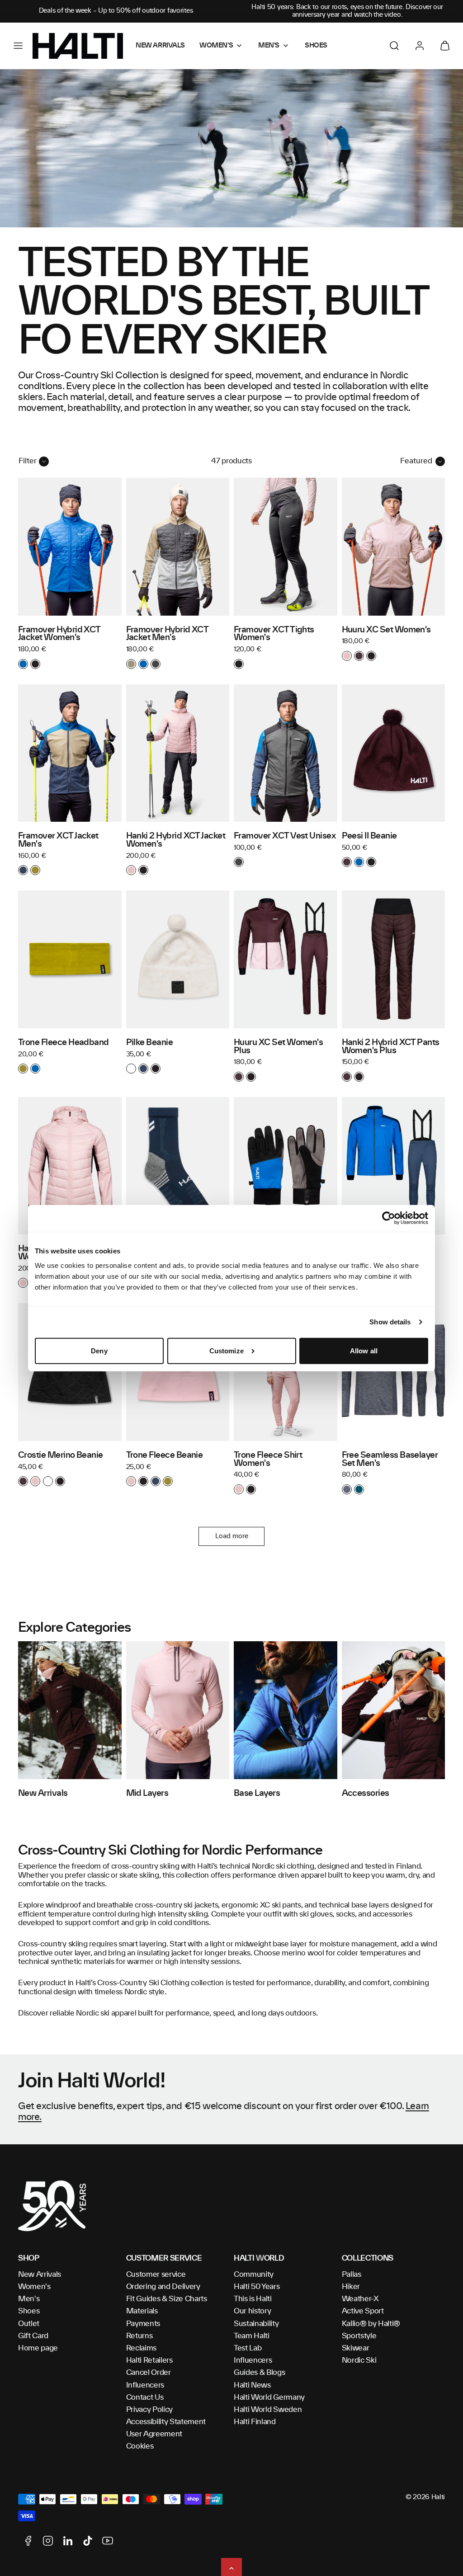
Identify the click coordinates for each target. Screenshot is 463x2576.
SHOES (316, 46)
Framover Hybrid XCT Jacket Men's (167, 634)
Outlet (29, 2324)
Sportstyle (359, 2336)
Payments (143, 2324)
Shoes (29, 2311)
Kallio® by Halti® (371, 2324)
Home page (38, 2348)
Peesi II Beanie (369, 836)
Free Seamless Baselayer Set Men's (390, 1460)
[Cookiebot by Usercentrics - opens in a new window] (389, 1218)
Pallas (352, 2275)
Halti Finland (255, 2422)
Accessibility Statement (166, 2422)
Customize (227, 1351)
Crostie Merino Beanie (61, 1455)
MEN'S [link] (269, 46)
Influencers (145, 2385)
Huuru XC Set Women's (386, 630)
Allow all (364, 1351)
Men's (29, 2299)
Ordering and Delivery (163, 2287)
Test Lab (248, 2348)
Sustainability (256, 2324)
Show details (390, 1322)
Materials (142, 2311)
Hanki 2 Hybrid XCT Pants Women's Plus (391, 1047)
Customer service (156, 2275)
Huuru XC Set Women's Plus (278, 1047)
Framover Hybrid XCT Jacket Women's (59, 634)
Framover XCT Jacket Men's (58, 840)
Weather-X (360, 2299)
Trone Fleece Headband (64, 1043)
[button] (18, 46)
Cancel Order (149, 2373)
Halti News (252, 2385)
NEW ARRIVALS (160, 46)
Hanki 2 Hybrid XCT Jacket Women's (176, 840)
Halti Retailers (149, 2360)
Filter (28, 461)
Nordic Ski (359, 2360)
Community (254, 2275)
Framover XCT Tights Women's (274, 634)
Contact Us (145, 2397)
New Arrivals (40, 2275)
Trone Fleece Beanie (165, 1455)
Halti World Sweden (268, 2410)
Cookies (140, 2446)
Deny (99, 1351)
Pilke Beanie (150, 1043)
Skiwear (356, 2348)
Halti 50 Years (257, 2287)
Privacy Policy (150, 2410)
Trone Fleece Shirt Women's (268, 1460)
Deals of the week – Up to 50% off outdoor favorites (116, 11)
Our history (252, 2311)
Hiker (351, 2287)
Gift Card (33, 2336)
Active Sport (363, 2311)
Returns (139, 2336)
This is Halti (253, 2299)
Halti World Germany (269, 2397)
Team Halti (252, 2336)
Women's (34, 2287)
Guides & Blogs (260, 2373)
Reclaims (141, 2348)
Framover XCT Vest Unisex (285, 836)
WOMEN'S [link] (216, 46)
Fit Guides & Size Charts (167, 2299)
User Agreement (154, 2434)
